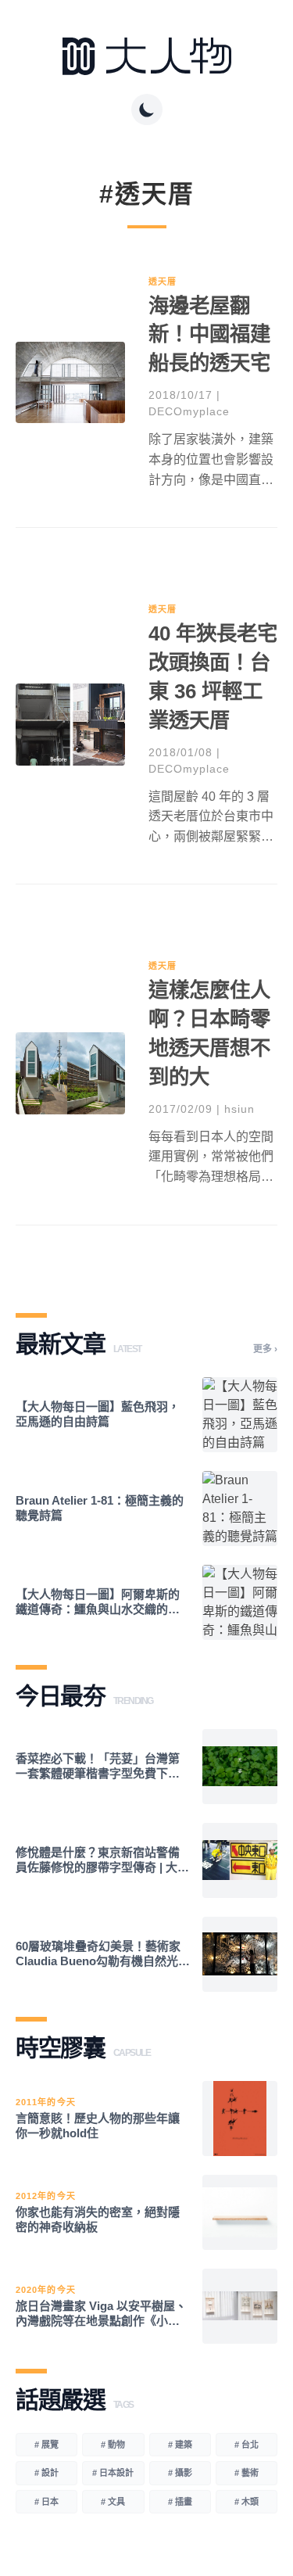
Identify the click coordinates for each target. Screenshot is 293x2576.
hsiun (239, 1109)
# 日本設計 (113, 2473)
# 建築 (180, 2445)
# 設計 (46, 2473)
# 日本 (46, 2502)
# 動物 (113, 2445)
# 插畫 (180, 2502)
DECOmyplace (189, 411)
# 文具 (113, 2502)
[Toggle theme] (147, 109)
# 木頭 (247, 2502)
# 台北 (247, 2445)
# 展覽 (46, 2445)
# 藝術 (247, 2473)
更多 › (265, 1349)
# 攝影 (180, 2473)
